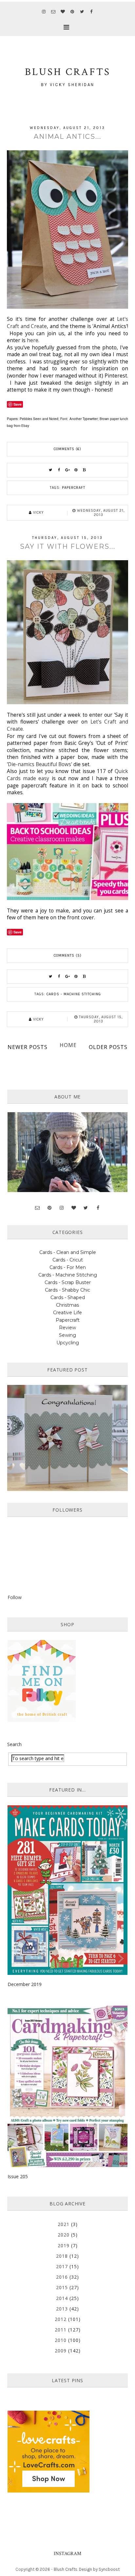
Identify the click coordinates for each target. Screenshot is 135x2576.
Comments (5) (68, 956)
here (32, 340)
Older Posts (108, 1047)
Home (68, 1045)
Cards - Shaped (68, 1297)
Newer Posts (28, 1047)
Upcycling (68, 1343)
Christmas (67, 1305)
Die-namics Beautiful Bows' (40, 764)
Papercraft (74, 488)
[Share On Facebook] (59, 470)
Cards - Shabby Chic (67, 1290)
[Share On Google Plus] (67, 470)
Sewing (67, 1335)
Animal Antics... (67, 137)
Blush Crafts (66, 2569)
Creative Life (67, 1313)
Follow (15, 1597)
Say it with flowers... (68, 546)
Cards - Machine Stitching (74, 994)
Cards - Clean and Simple (68, 1252)
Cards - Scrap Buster (68, 1282)
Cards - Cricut (68, 1260)
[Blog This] (85, 470)
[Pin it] (76, 470)
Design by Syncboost (99, 2569)
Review (67, 1328)
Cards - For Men (68, 1267)
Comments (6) (67, 449)
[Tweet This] (50, 470)
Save (18, 404)
